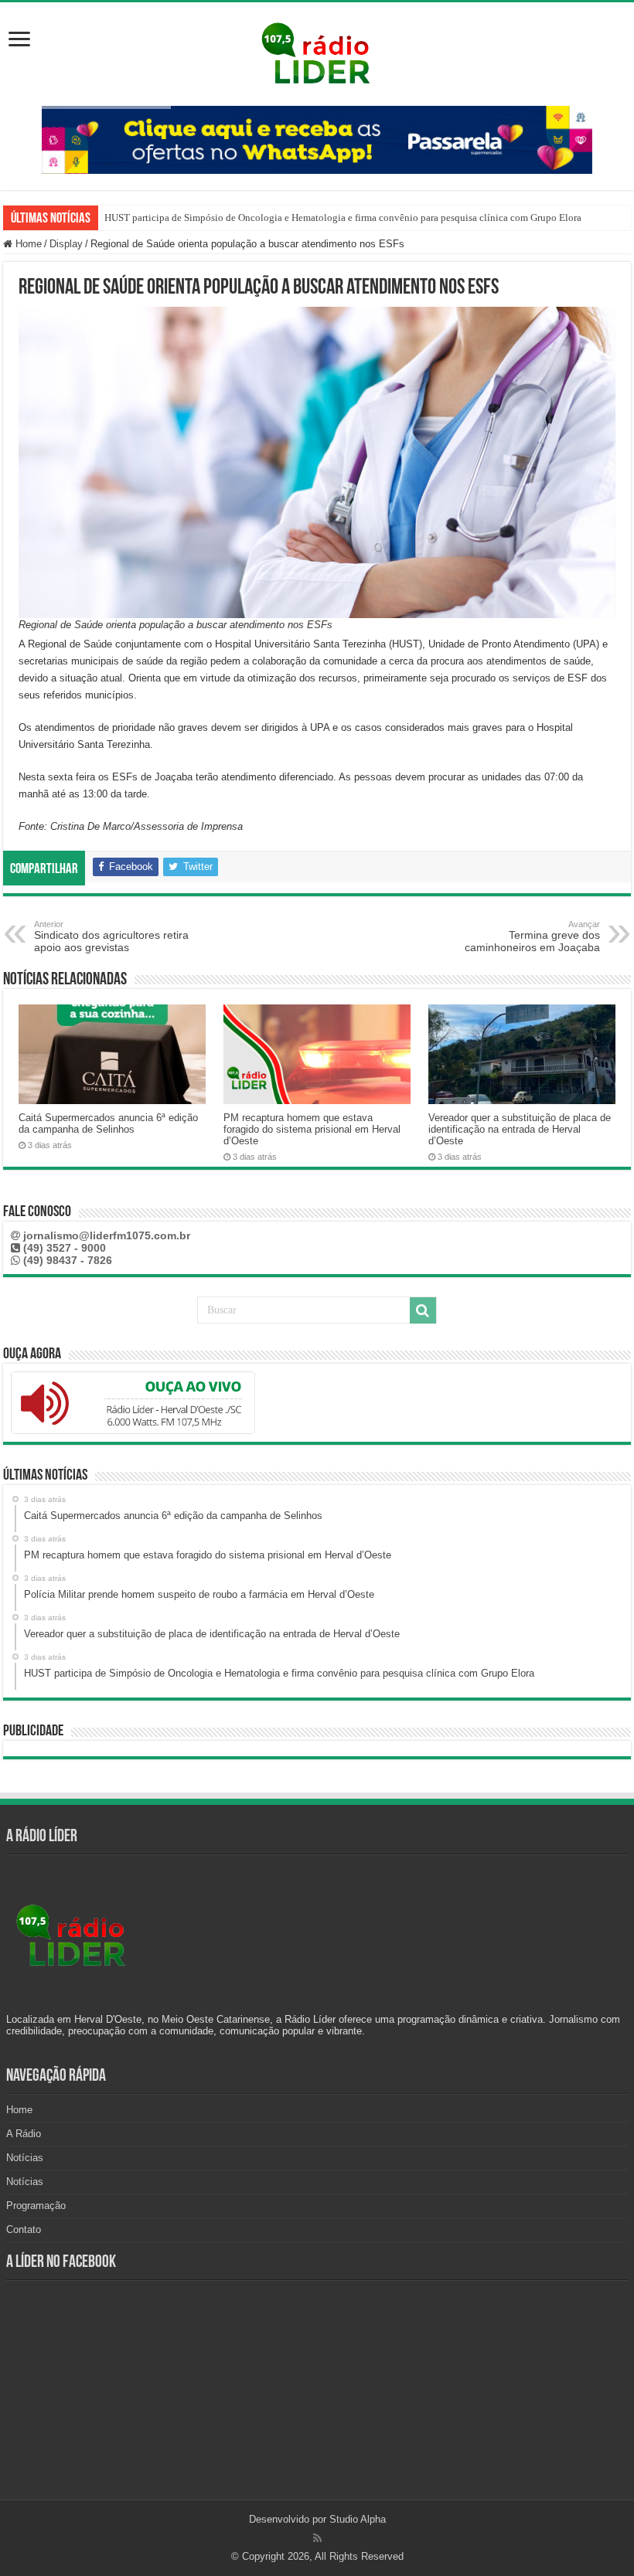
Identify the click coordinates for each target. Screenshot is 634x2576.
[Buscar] (423, 1310)
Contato (24, 2229)
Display (66, 244)
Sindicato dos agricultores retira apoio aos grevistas (111, 936)
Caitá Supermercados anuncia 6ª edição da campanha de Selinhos (108, 1123)
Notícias (25, 2158)
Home (27, 244)
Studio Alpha (358, 2519)
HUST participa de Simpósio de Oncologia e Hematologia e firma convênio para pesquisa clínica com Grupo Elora (343, 217)
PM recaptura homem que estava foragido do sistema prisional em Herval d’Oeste (312, 1129)
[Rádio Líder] (317, 51)
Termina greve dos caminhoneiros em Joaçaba (532, 936)
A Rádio (24, 2134)
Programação (36, 2206)
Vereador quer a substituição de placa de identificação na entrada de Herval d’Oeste (520, 1129)
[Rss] (317, 2538)
